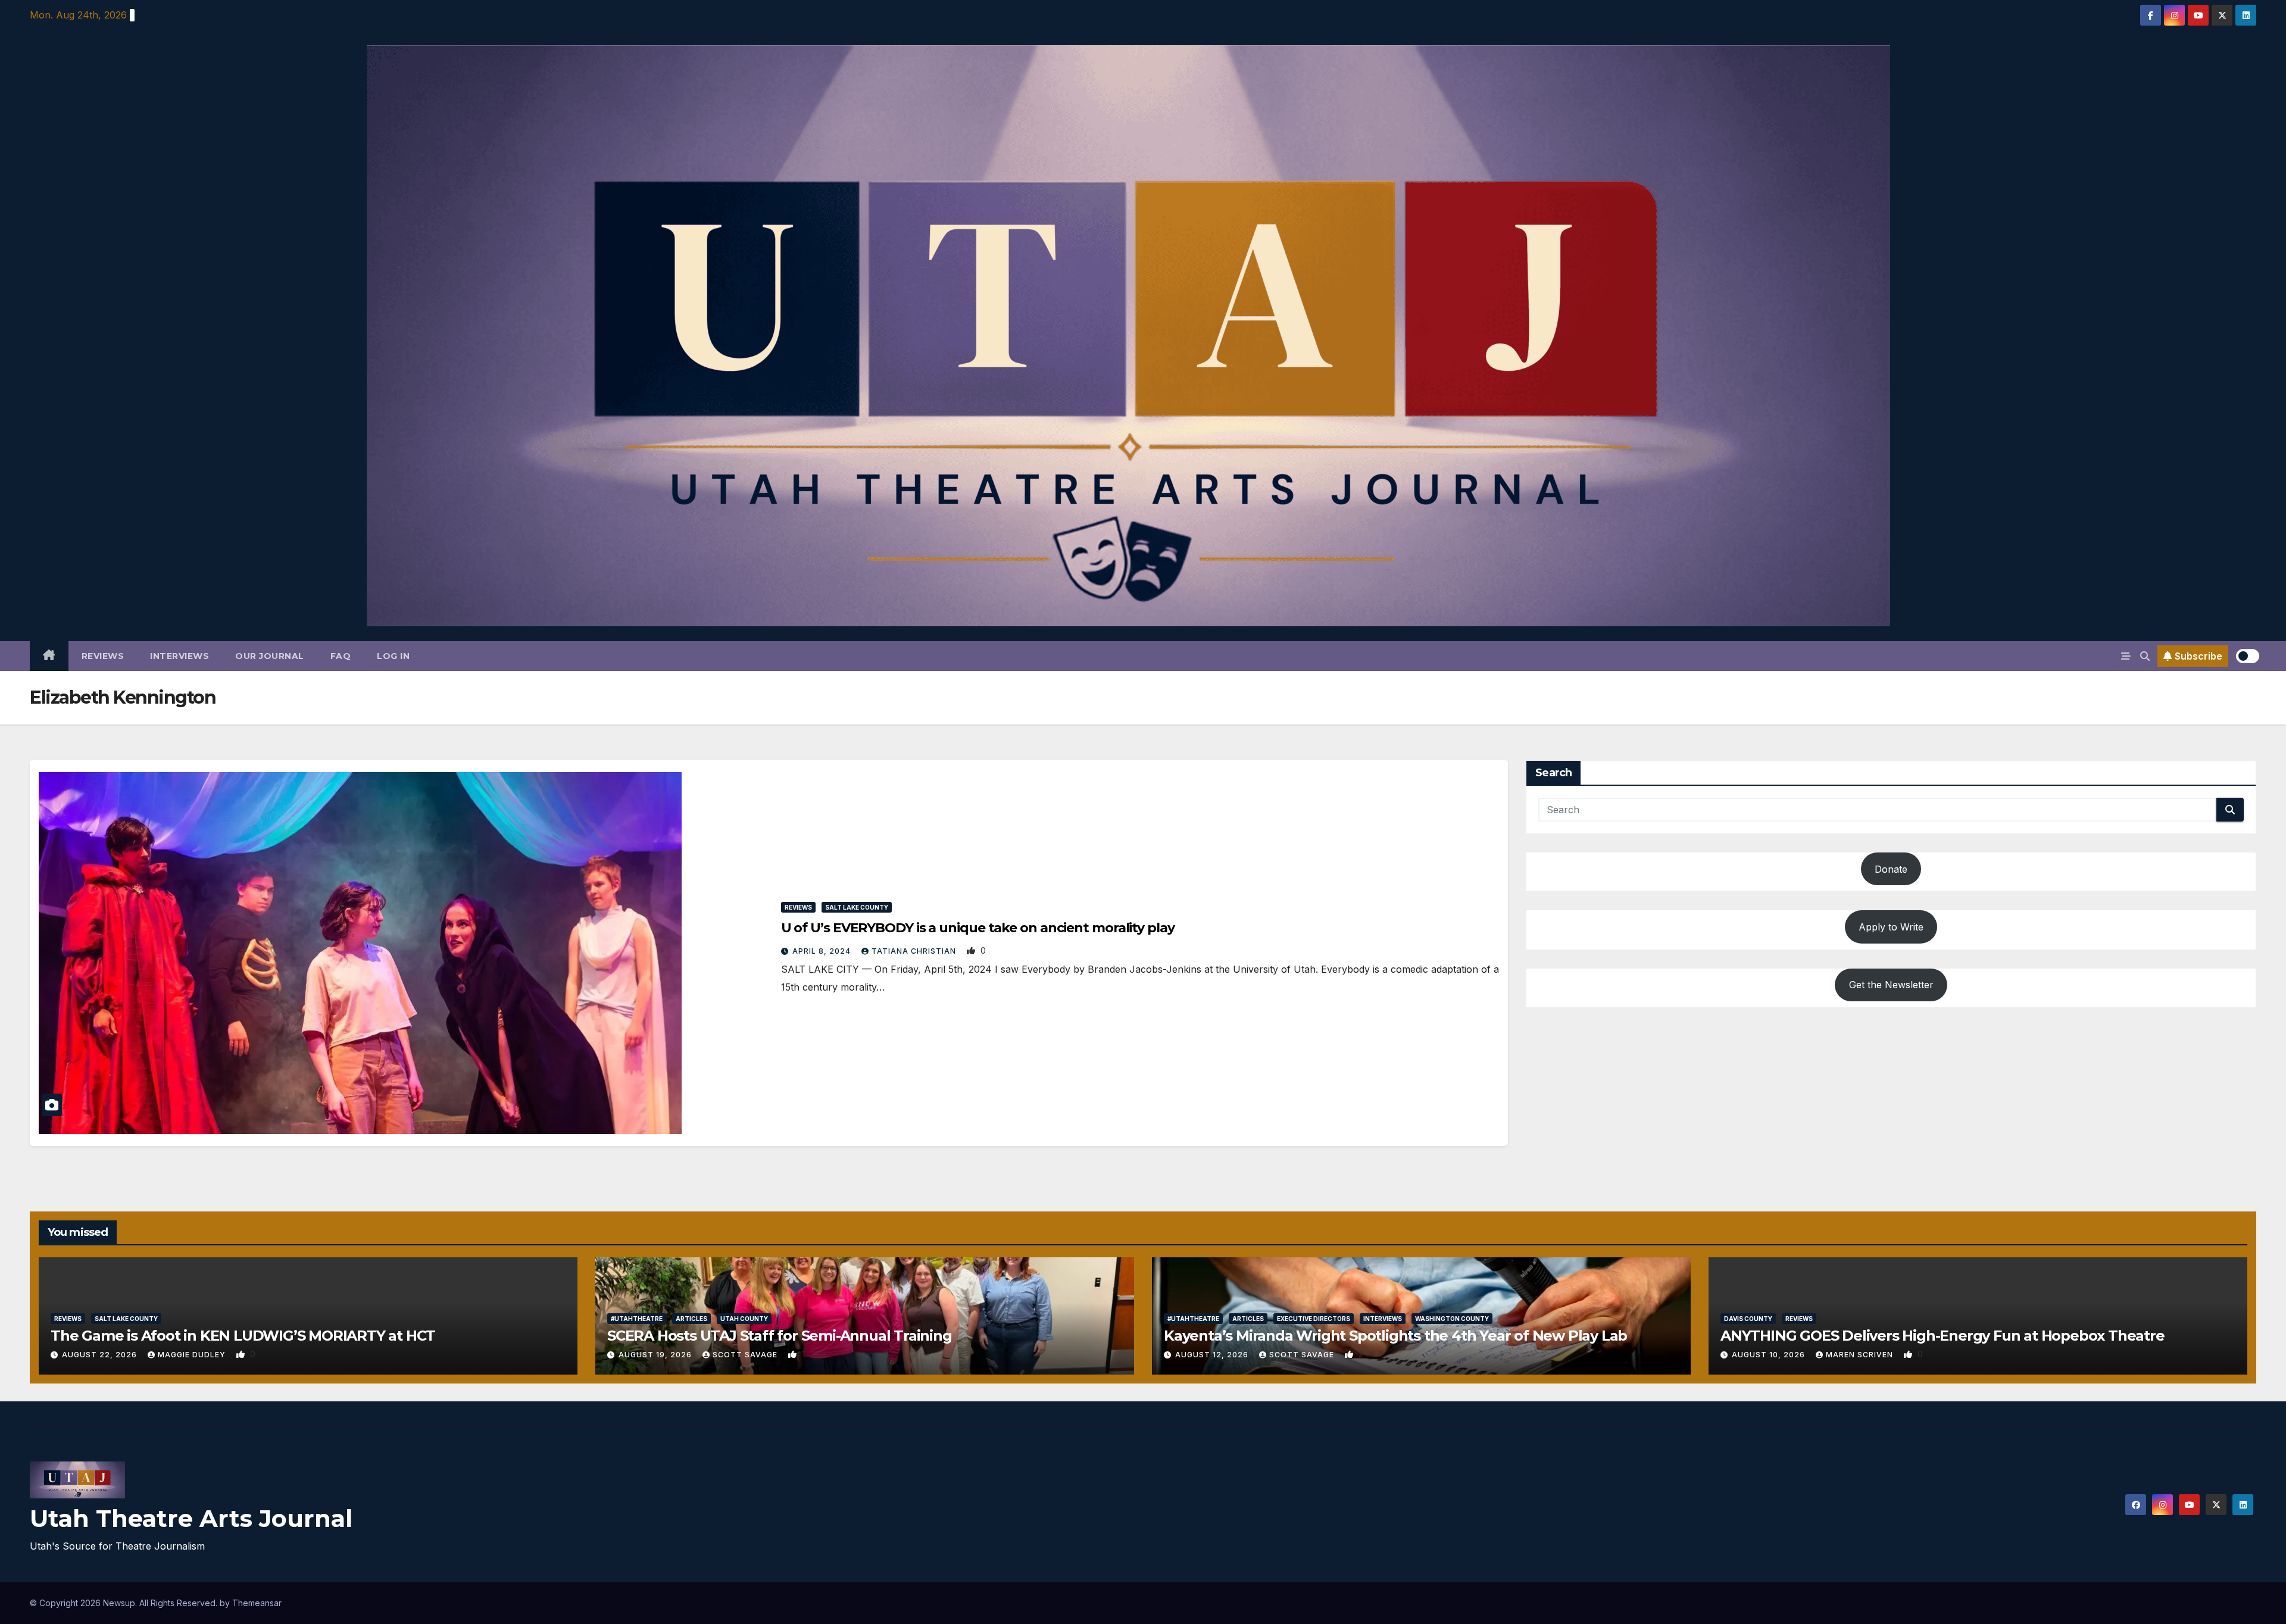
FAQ (341, 656)
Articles (691, 1319)
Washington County (1452, 1319)
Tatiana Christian (915, 951)
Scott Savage (746, 1355)
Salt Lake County (857, 907)
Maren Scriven (1861, 1355)
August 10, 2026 (1770, 1355)
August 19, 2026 (656, 1355)
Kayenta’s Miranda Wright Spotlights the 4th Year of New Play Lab (1395, 1336)
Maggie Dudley (193, 1355)
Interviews (179, 656)
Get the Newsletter (1891, 985)
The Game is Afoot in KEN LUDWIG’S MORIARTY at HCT (243, 1336)
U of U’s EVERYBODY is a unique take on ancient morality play (978, 928)
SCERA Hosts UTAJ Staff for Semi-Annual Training (780, 1336)
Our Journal (270, 656)
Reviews (103, 656)
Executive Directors (1314, 1319)
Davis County (1748, 1319)
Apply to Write (1891, 927)
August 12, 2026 (1213, 1355)
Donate (1891, 869)
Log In (393, 656)
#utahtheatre (637, 1319)
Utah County (744, 1319)
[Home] (49, 656)
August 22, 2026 (101, 1355)
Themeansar (257, 1603)
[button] (2145, 656)
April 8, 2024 (823, 951)
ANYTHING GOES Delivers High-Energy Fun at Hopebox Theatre (1943, 1336)
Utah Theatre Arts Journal (191, 1518)
